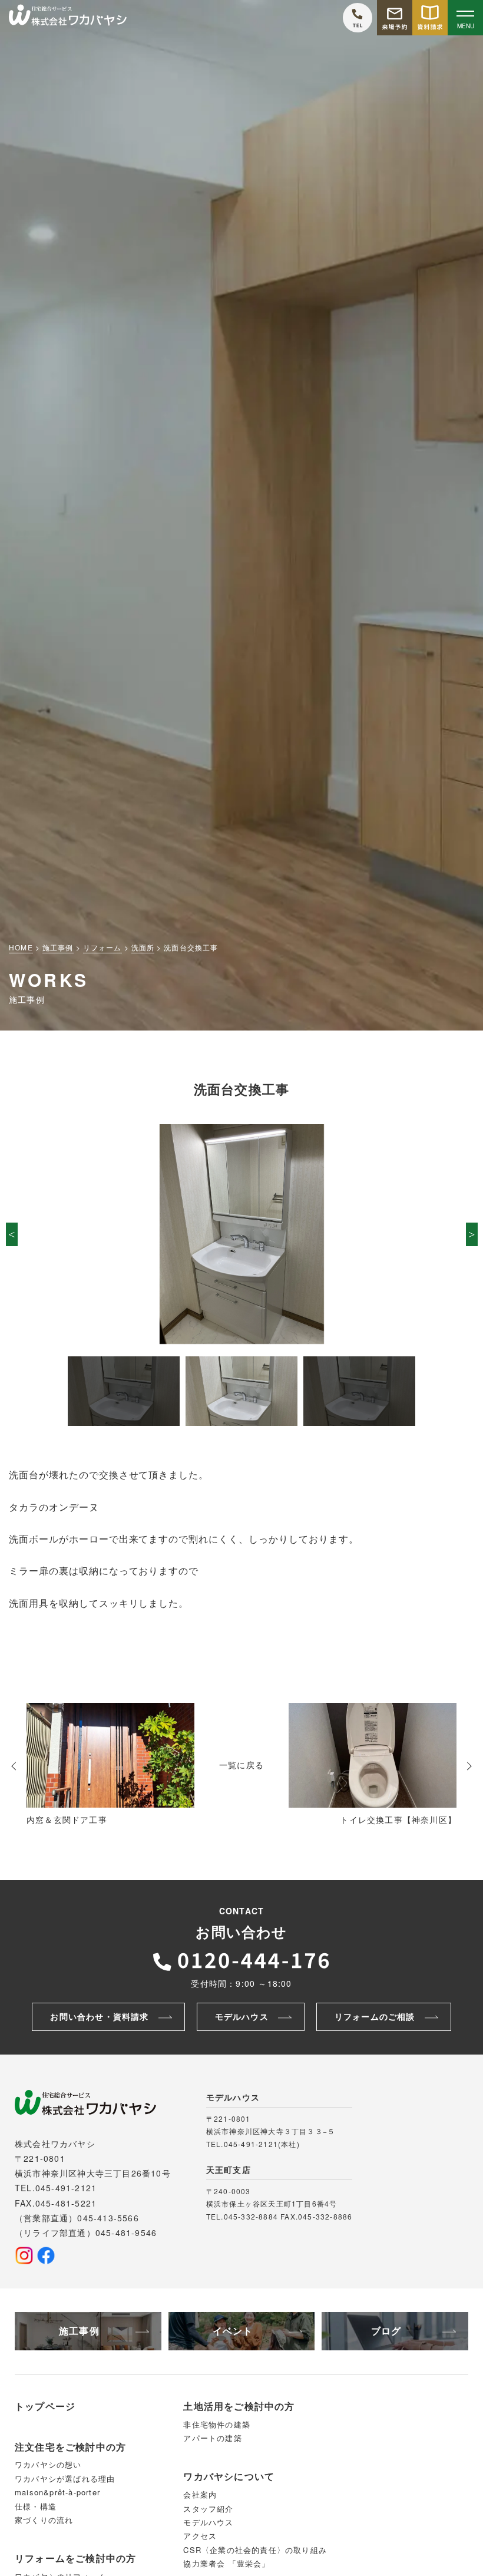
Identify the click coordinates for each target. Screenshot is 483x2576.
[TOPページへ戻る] (68, 18)
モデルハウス (208, 2522)
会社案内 (200, 2494)
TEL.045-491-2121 (56, 2188)
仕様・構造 (36, 2506)
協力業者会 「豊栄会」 (226, 2563)
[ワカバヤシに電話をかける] (358, 18)
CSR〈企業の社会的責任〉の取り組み (255, 2550)
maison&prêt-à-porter (57, 2492)
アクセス (200, 2536)
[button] (12, 1234)
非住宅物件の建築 (217, 2424)
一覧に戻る (241, 1765)
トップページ (45, 2406)
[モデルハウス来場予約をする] (395, 18)
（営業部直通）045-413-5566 (77, 2218)
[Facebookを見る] (46, 2255)
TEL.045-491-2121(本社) (253, 2144)
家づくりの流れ (44, 2520)
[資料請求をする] (430, 18)
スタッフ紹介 (208, 2509)
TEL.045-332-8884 (242, 2216)
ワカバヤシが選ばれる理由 (65, 2478)
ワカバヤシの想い (48, 2464)
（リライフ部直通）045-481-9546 (86, 2232)
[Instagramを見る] (24, 2255)
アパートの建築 (212, 2438)
